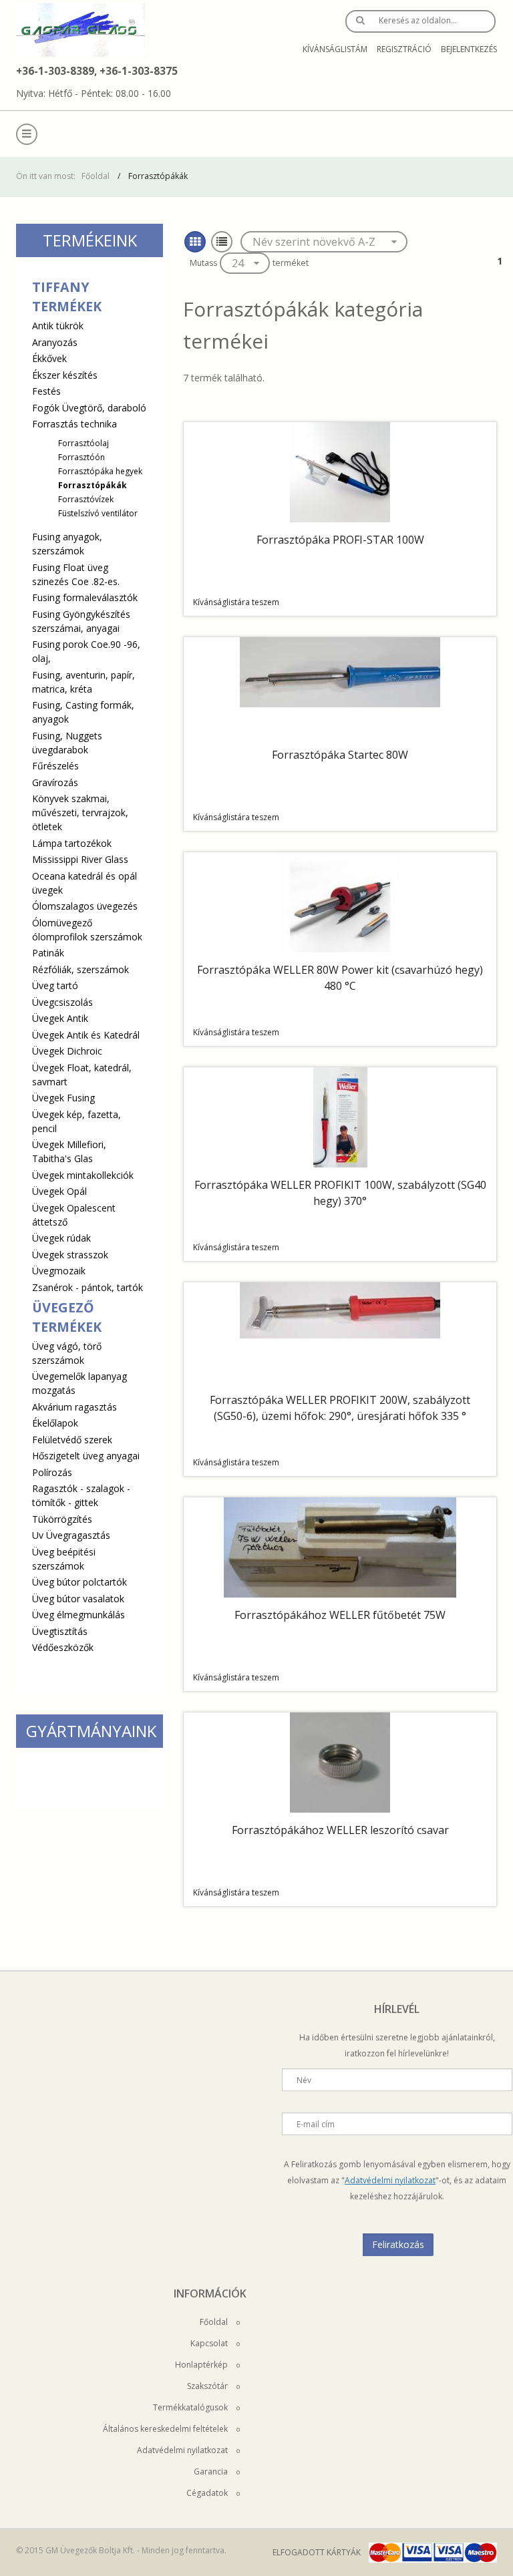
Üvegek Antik (60, 1018)
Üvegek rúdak (61, 1238)
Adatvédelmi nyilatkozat (390, 2180)
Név (304, 2080)
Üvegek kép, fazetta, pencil (76, 1121)
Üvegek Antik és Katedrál (86, 1035)
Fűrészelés (55, 766)
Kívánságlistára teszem (236, 602)
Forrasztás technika (87, 468)
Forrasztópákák (93, 485)
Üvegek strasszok (70, 1255)
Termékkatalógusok (191, 2407)
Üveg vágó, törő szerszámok (67, 1353)
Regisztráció (404, 49)
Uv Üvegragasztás (71, 1535)
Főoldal (96, 176)
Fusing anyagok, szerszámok (67, 544)
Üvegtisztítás (60, 1631)
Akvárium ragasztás (74, 1407)
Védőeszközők (63, 1647)
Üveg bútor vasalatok (78, 1599)
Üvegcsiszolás (62, 1002)
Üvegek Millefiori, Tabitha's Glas (69, 1151)
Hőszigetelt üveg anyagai (86, 1456)
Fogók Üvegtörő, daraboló (89, 408)
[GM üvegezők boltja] (80, 30)
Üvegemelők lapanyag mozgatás (79, 1383)
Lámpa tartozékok (72, 843)
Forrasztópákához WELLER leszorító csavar (340, 1830)
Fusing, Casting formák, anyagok (83, 712)
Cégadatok (208, 2493)
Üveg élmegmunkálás (78, 1615)
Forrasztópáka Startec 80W (340, 755)
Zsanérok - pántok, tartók (88, 1287)
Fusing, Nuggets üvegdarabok (67, 743)
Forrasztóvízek (86, 499)
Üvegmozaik (59, 1271)
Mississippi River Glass (80, 859)
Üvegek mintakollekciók (83, 1175)
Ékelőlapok (55, 1423)
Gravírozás (55, 782)
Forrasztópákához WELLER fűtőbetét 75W (340, 1615)
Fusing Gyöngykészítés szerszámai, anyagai (81, 621)
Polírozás (52, 1472)
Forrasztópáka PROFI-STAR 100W (340, 540)
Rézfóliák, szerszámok (80, 969)
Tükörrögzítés (62, 1519)
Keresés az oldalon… (418, 20)
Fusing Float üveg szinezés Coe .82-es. (76, 574)
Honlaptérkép (202, 2365)
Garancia (212, 2471)
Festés (46, 391)
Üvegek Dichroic (67, 1051)
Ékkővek (49, 358)
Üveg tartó (55, 985)
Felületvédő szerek (72, 1440)
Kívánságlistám (335, 49)
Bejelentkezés (469, 49)
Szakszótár (208, 2386)
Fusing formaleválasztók (85, 597)
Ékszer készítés (65, 375)
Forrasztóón (81, 457)
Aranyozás (55, 342)
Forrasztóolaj (83, 443)
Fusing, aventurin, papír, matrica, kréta (83, 682)
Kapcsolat (210, 2343)
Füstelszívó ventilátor (98, 513)
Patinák (48, 953)
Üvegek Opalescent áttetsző (74, 1215)
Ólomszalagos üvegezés (85, 906)
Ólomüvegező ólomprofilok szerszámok (87, 930)
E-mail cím (316, 2124)
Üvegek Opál (59, 1191)
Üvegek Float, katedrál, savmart (82, 1075)
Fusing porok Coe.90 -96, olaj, (86, 651)
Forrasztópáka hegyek (100, 471)
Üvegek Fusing (63, 1098)
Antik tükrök (58, 326)
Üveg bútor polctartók (79, 1582)
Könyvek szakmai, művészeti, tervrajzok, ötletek (80, 812)
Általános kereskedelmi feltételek (166, 2429)
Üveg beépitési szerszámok (64, 1559)
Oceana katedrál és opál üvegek (84, 883)
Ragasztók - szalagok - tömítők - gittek (81, 1495)
